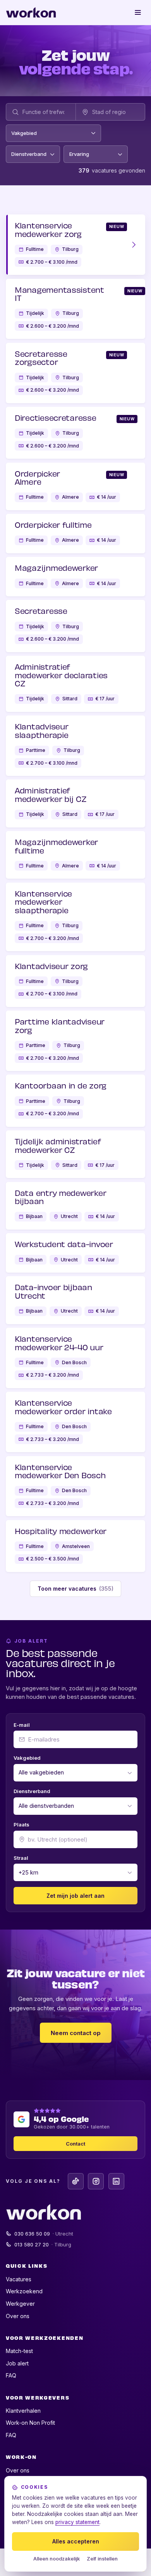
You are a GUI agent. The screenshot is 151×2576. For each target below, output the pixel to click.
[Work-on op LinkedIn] (116, 2181)
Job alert (17, 2363)
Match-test (19, 2351)
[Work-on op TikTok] (76, 2181)
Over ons (18, 2316)
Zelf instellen (102, 2559)
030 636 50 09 (44, 2234)
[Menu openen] (138, 12)
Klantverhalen (23, 2411)
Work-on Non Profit (30, 2423)
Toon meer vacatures (76, 1589)
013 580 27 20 (43, 2244)
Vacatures (19, 2279)
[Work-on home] (31, 12)
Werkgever (20, 2304)
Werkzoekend (24, 2291)
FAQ (11, 2375)
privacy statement (77, 2522)
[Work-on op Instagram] (96, 2181)
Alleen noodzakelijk (57, 2559)
